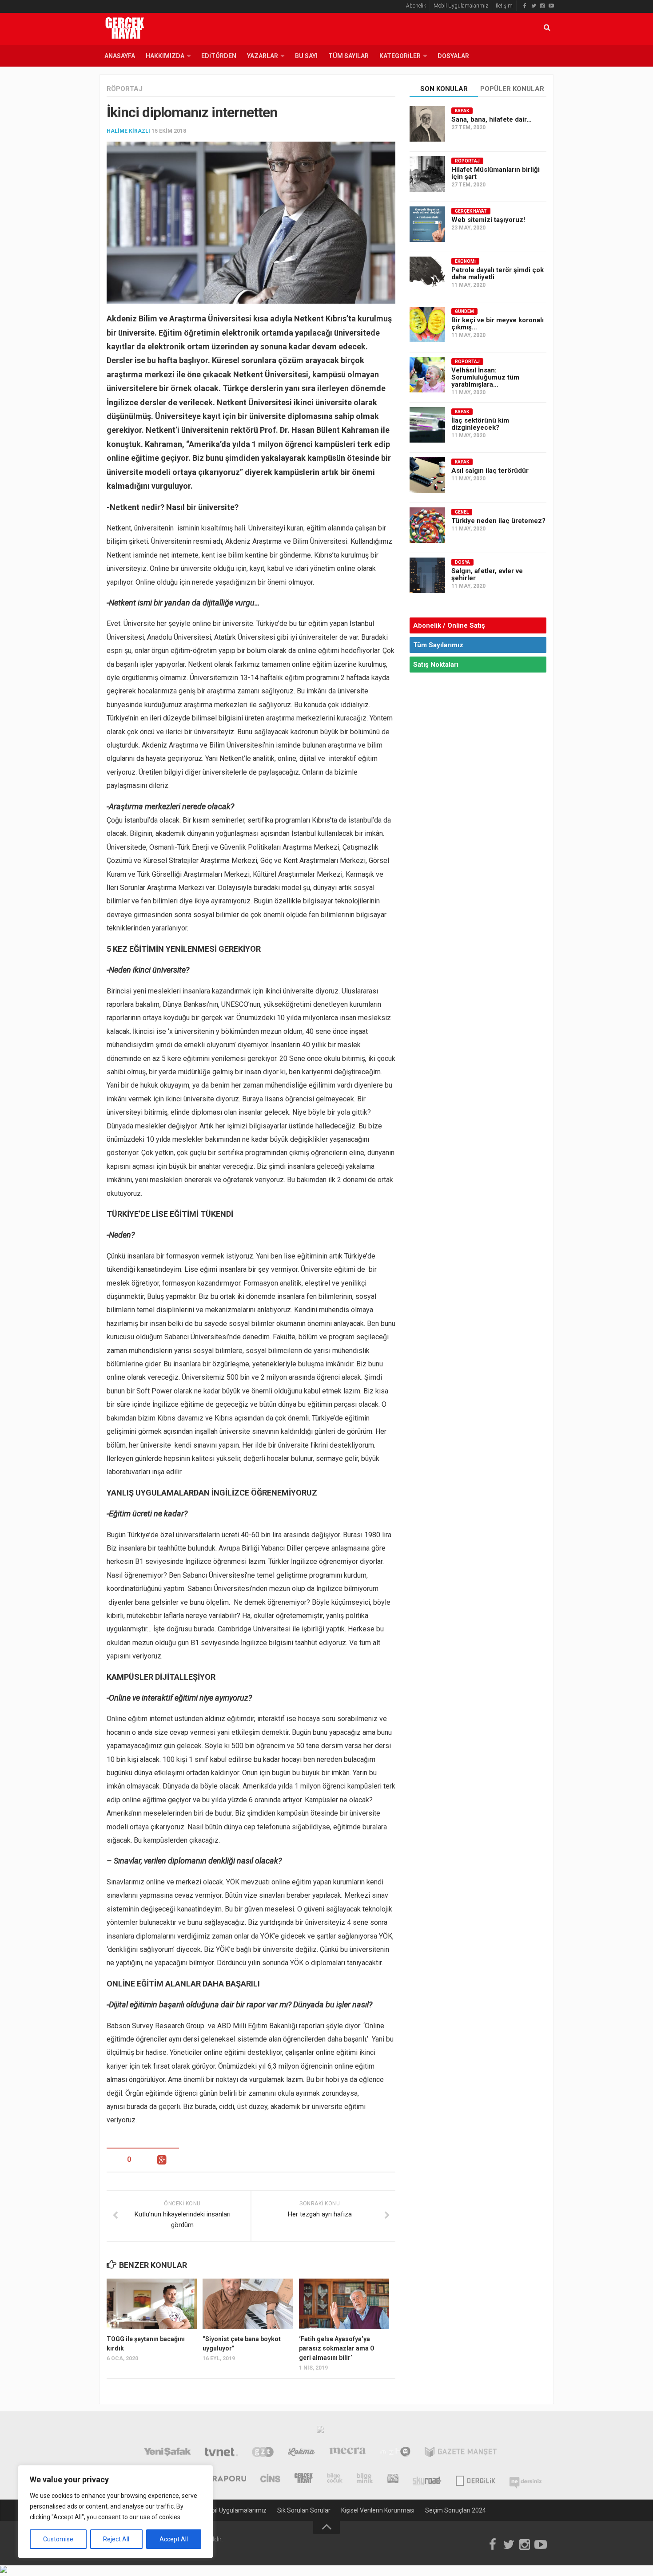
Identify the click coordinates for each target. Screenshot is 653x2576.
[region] (115, 2512)
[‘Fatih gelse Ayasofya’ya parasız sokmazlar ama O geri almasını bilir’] (344, 2304)
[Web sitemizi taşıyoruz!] (427, 224)
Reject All (116, 2539)
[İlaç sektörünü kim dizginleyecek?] (427, 425)
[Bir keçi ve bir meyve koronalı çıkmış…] (427, 324)
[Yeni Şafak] (167, 2453)
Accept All (174, 2539)
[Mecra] (348, 2453)
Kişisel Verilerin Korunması (378, 2510)
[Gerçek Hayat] (304, 2479)
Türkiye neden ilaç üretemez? (498, 521)
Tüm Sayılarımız (438, 645)
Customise (58, 2539)
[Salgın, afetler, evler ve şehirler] (427, 575)
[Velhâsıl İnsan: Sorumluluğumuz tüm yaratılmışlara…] (427, 375)
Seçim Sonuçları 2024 (456, 2510)
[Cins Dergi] (270, 2479)
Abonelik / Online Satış (449, 625)
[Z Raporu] (223, 2479)
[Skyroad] (427, 2479)
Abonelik (416, 6)
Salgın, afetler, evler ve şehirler (487, 574)
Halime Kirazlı (128, 131)
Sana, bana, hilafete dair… (492, 119)
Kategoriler (400, 56)
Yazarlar (263, 56)
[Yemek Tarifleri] (301, 2453)
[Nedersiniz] (526, 2479)
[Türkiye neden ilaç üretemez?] (427, 525)
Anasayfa (120, 56)
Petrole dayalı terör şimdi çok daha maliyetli (498, 273)
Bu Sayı (306, 56)
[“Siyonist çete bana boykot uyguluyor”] (248, 2304)
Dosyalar (453, 56)
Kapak (462, 111)
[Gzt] (263, 2453)
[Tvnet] (221, 2453)
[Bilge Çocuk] (335, 2479)
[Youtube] (551, 6)
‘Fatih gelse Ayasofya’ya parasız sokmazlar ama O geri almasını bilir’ (337, 2348)
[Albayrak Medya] (320, 2432)
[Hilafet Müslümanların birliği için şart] (427, 174)
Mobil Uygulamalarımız (461, 6)
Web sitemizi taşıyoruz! (488, 220)
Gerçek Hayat (471, 211)
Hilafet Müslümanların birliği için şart (496, 173)
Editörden (219, 56)
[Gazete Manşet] (461, 2453)
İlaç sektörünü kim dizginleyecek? (480, 424)
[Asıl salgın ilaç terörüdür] (427, 475)
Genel (462, 512)
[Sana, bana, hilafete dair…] (427, 124)
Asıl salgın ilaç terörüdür (490, 471)
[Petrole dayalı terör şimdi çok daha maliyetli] (427, 274)
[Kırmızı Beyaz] (393, 2479)
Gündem (464, 311)
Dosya (462, 562)
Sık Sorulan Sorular (304, 2510)
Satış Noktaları (436, 665)
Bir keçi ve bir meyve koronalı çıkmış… (498, 324)
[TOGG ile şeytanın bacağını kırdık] (152, 2304)
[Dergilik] (476, 2479)
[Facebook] (525, 6)
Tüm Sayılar (348, 56)
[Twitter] (534, 6)
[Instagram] (542, 6)
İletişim (504, 6)
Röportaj (125, 89)
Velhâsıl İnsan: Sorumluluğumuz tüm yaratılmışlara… (485, 377)
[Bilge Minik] (365, 2479)
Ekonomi (465, 261)
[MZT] (395, 2453)
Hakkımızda (165, 56)
